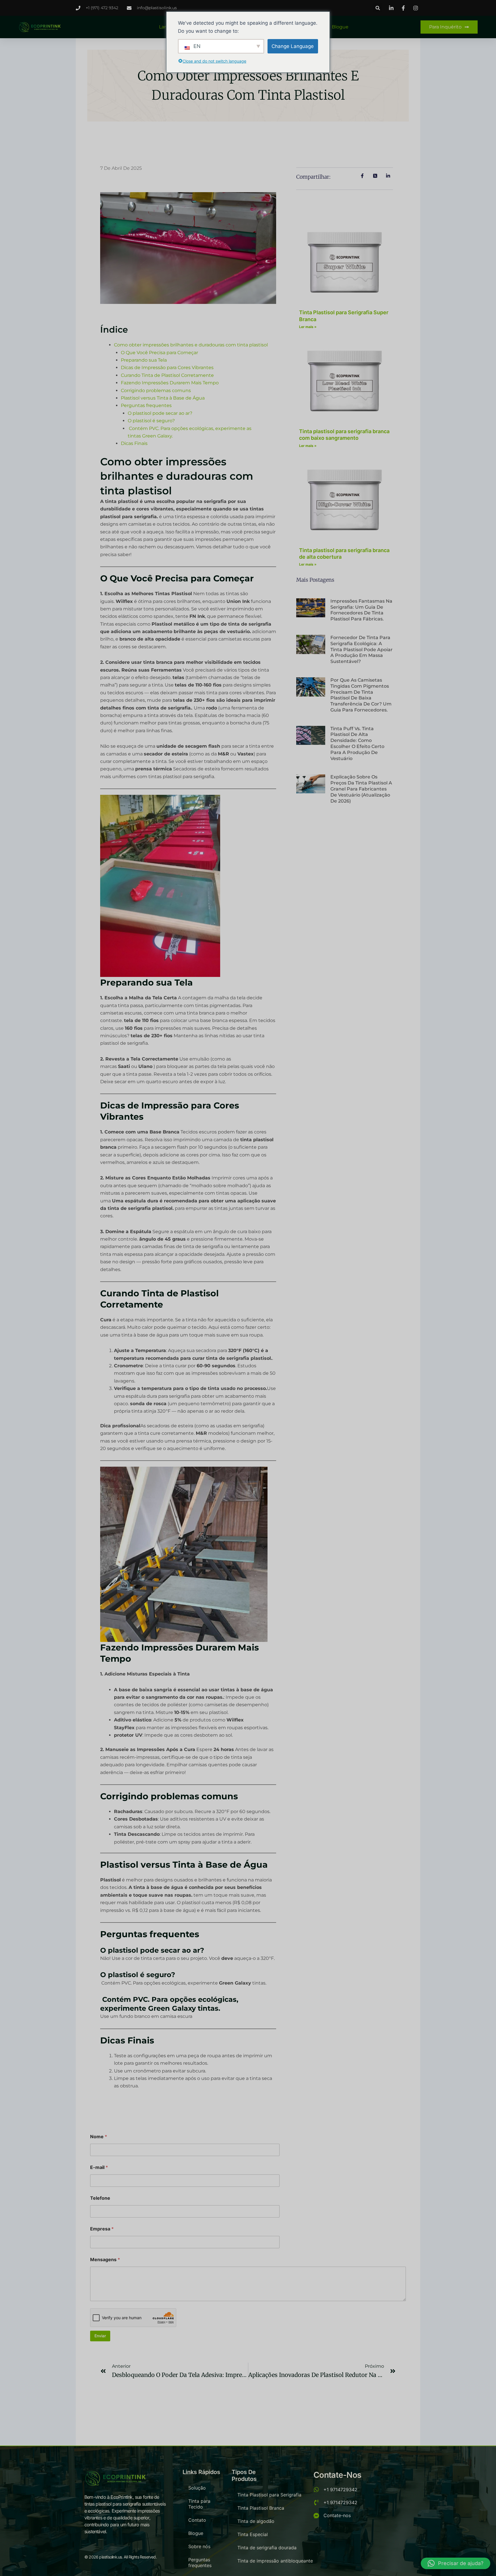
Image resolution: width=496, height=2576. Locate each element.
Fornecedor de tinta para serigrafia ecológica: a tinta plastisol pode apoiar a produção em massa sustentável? (362, 649)
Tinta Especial (253, 2534)
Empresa (102, 2229)
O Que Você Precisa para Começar (159, 353)
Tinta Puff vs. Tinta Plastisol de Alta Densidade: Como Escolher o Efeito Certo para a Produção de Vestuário (357, 744)
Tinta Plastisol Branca (261, 2508)
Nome (99, 2137)
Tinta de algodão (256, 2521)
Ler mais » (308, 327)
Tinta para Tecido (199, 2504)
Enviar (100, 2336)
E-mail (99, 2167)
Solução (197, 2488)
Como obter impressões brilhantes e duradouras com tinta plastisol (191, 345)
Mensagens (105, 2260)
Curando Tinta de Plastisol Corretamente (167, 375)
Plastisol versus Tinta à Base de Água (163, 398)
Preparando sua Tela (144, 360)
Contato (197, 2520)
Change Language (293, 46)
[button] (378, 8)
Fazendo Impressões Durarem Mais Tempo (170, 383)
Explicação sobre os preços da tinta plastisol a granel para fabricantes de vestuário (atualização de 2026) (361, 789)
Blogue (340, 27)
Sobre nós (199, 2546)
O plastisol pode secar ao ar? (160, 413)
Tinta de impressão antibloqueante (275, 2561)
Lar (162, 27)
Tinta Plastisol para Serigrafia (269, 2495)
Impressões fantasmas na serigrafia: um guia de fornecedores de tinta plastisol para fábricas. (361, 610)
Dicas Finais (134, 443)
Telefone (100, 2198)
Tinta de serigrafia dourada (267, 2548)
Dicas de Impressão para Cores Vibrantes (167, 368)
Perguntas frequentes (146, 405)
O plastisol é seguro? (152, 421)
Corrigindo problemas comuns (156, 391)
